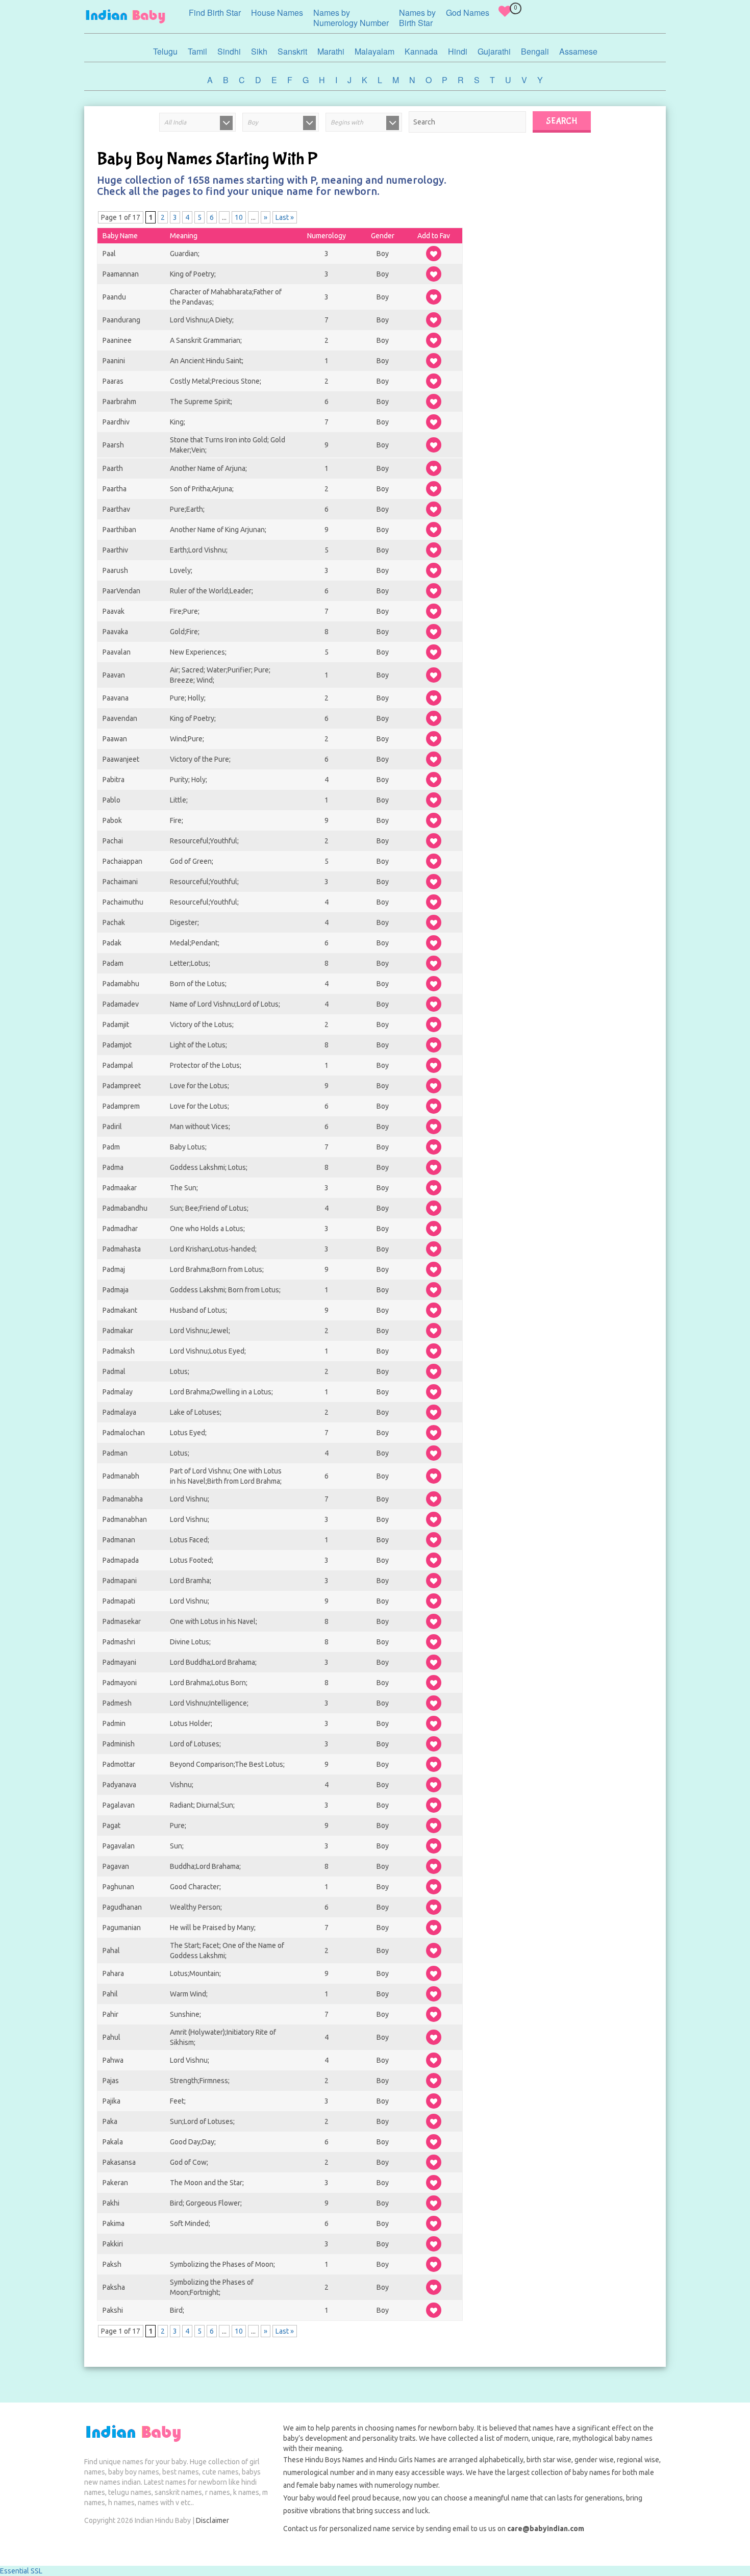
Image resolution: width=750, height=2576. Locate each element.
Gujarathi (494, 51)
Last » (285, 217)
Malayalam (374, 51)
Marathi (331, 51)
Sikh (259, 51)
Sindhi (229, 51)
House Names (277, 12)
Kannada (421, 51)
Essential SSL (21, 2571)
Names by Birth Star (417, 18)
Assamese (578, 51)
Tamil (197, 51)
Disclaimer (212, 2520)
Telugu (165, 51)
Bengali (535, 51)
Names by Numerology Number (351, 18)
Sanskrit (292, 51)
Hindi (458, 51)
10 (239, 217)
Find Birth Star (215, 12)
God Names (468, 12)
